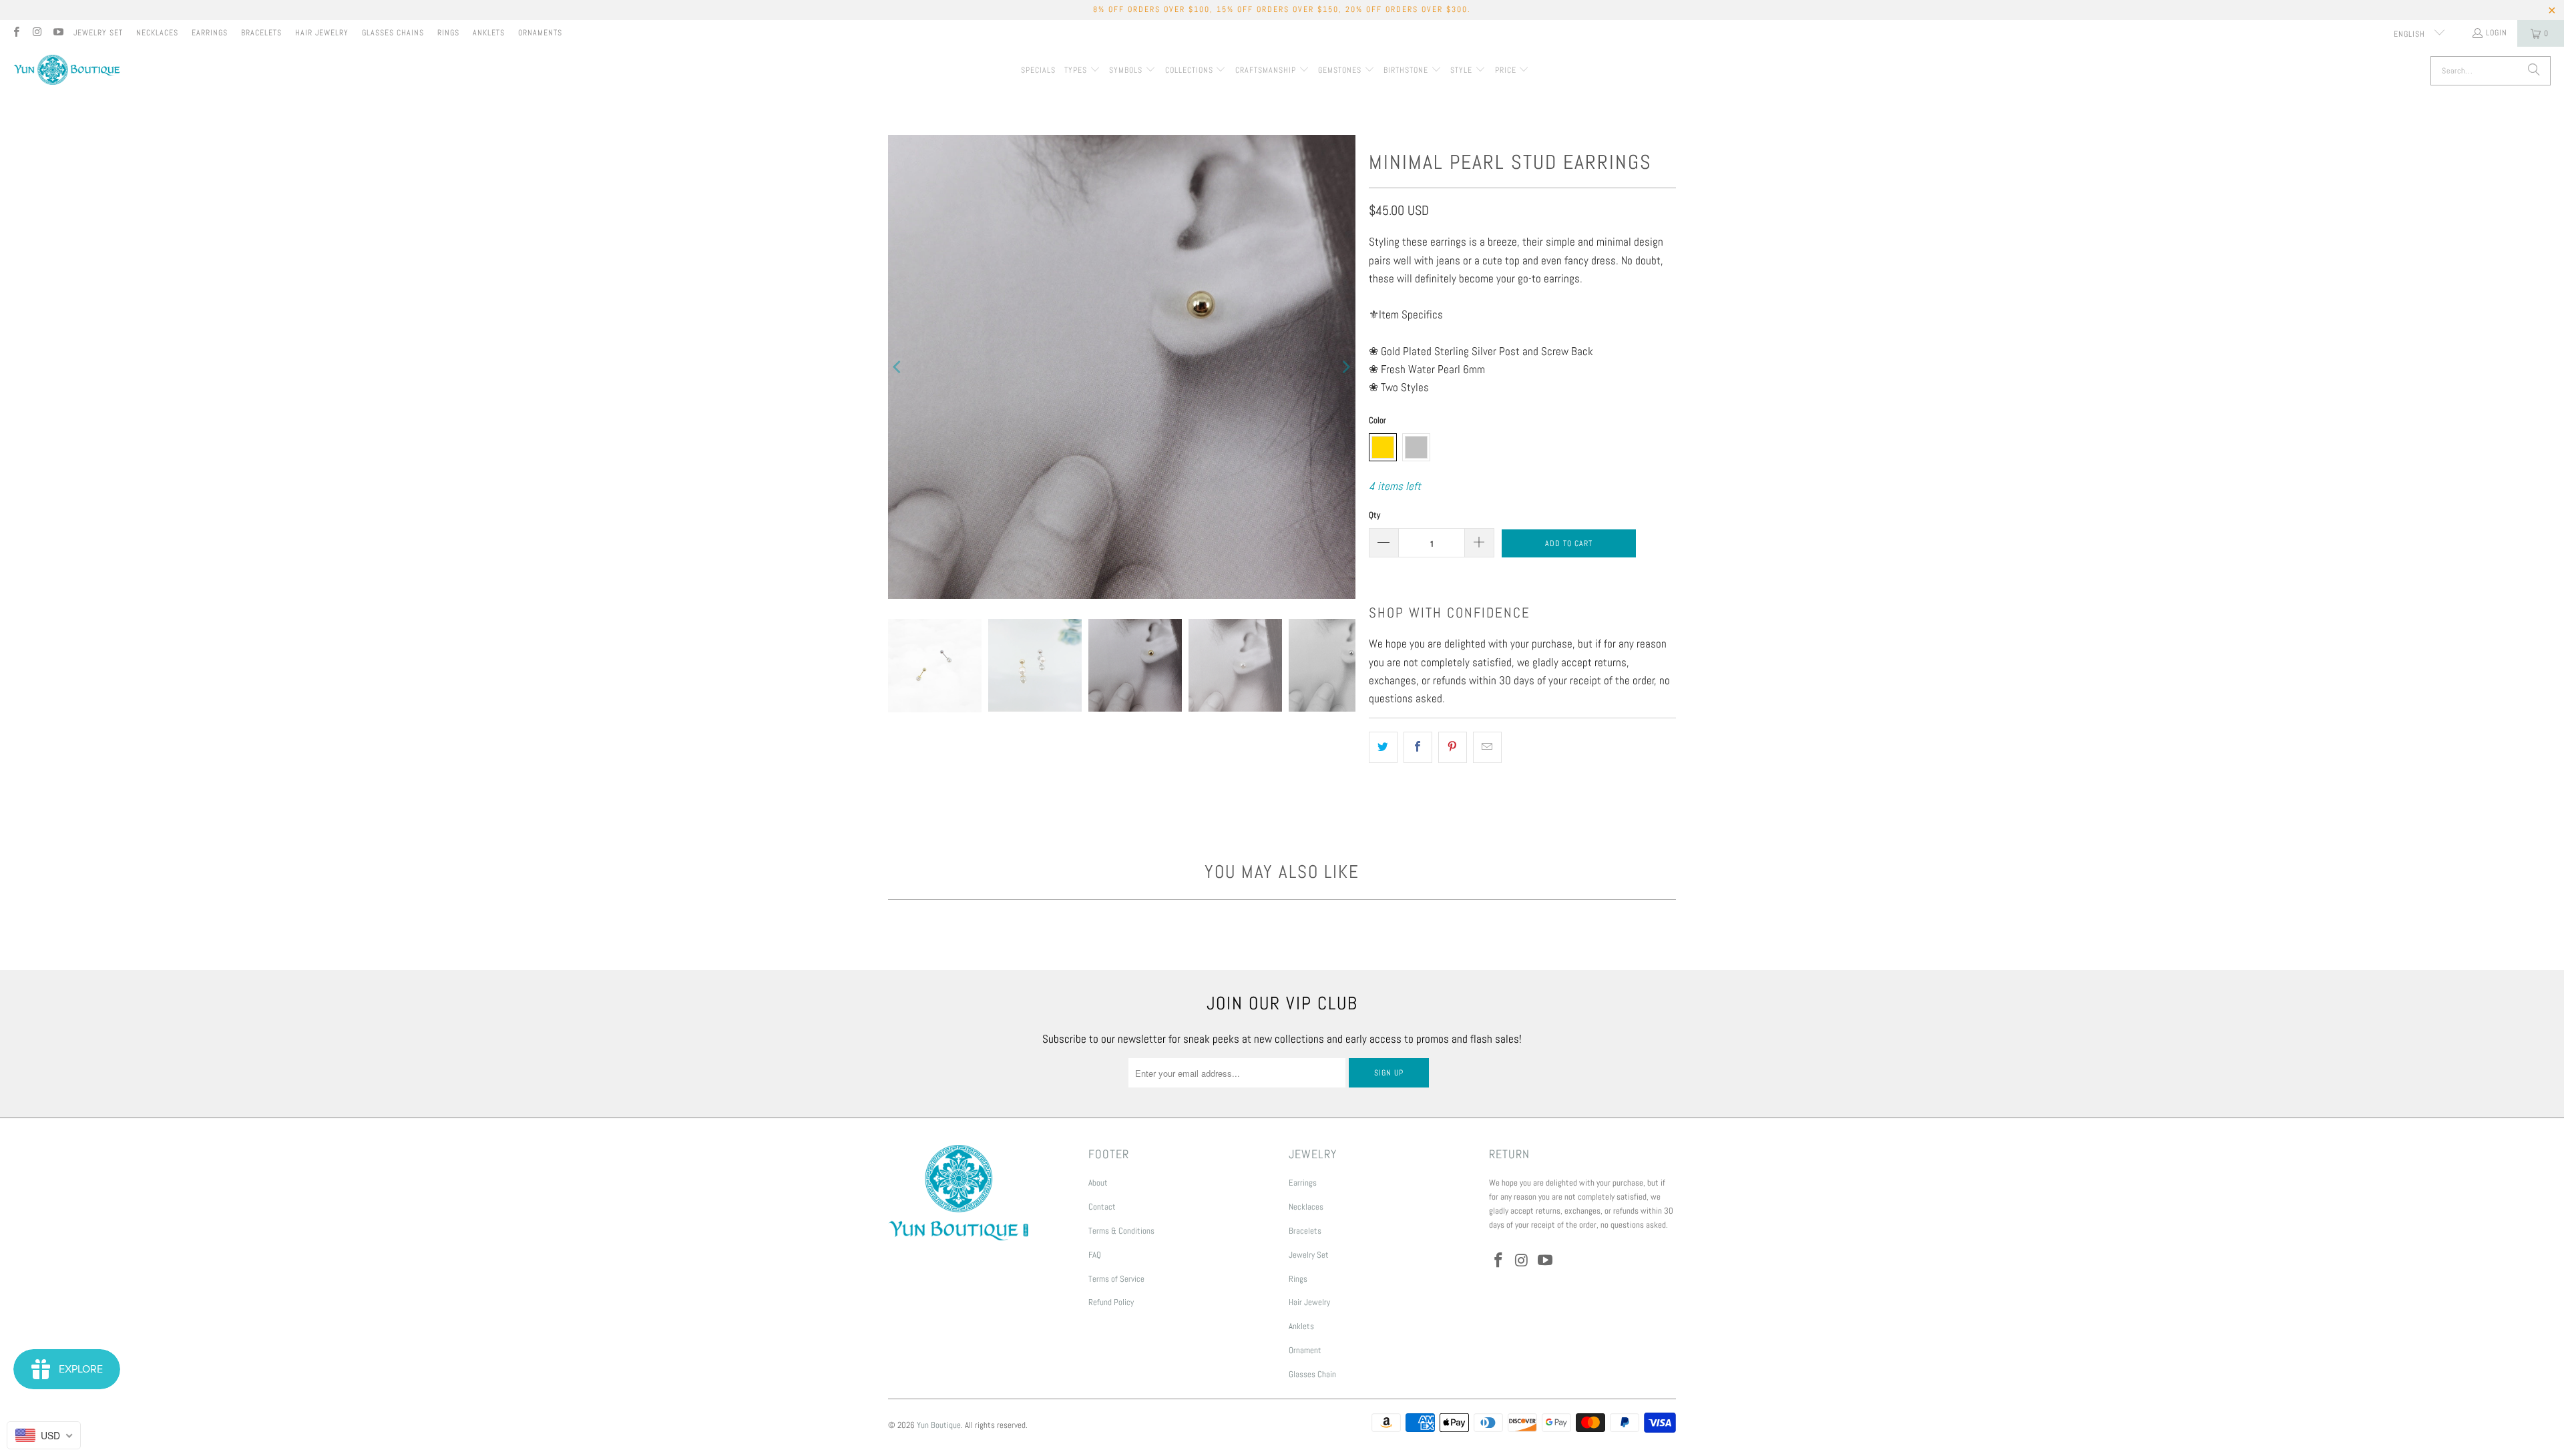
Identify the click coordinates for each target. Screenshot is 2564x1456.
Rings (448, 33)
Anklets (489, 33)
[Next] (1345, 367)
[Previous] (898, 367)
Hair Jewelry (322, 33)
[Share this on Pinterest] (1453, 747)
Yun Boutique (939, 1425)
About (1098, 1183)
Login (2497, 33)
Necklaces (157, 33)
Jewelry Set (98, 33)
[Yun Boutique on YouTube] (58, 33)
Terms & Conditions (1121, 1231)
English (2411, 34)
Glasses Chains (393, 33)
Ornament (1305, 1350)
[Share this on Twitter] (1383, 747)
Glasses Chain (1312, 1374)
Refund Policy (1111, 1302)
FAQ (1095, 1255)
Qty (1374, 515)
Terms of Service (1116, 1279)
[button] (1082, 71)
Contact (1102, 1207)
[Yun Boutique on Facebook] (16, 33)
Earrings (210, 33)
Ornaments (540, 33)
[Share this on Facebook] (1418, 747)
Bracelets (261, 33)
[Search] (2534, 71)
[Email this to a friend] (1487, 747)
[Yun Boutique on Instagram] (36, 33)
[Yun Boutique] (67, 71)
